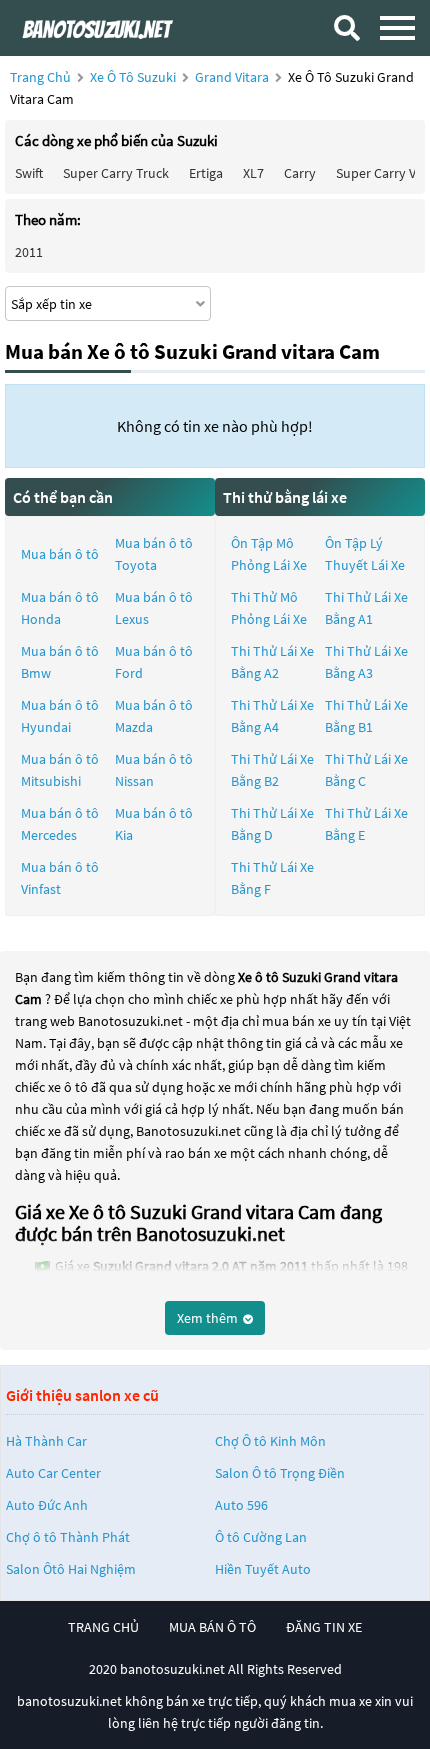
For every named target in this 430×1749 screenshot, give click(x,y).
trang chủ (103, 1627)
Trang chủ (40, 77)
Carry (300, 173)
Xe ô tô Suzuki (133, 77)
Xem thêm (209, 1318)
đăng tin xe (324, 1627)
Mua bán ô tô (60, 554)
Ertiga (206, 173)
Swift (29, 173)
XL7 (253, 173)
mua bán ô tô (212, 1627)
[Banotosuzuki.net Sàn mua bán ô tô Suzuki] (115, 27)
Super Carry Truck (116, 173)
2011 (29, 252)
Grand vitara (233, 77)
